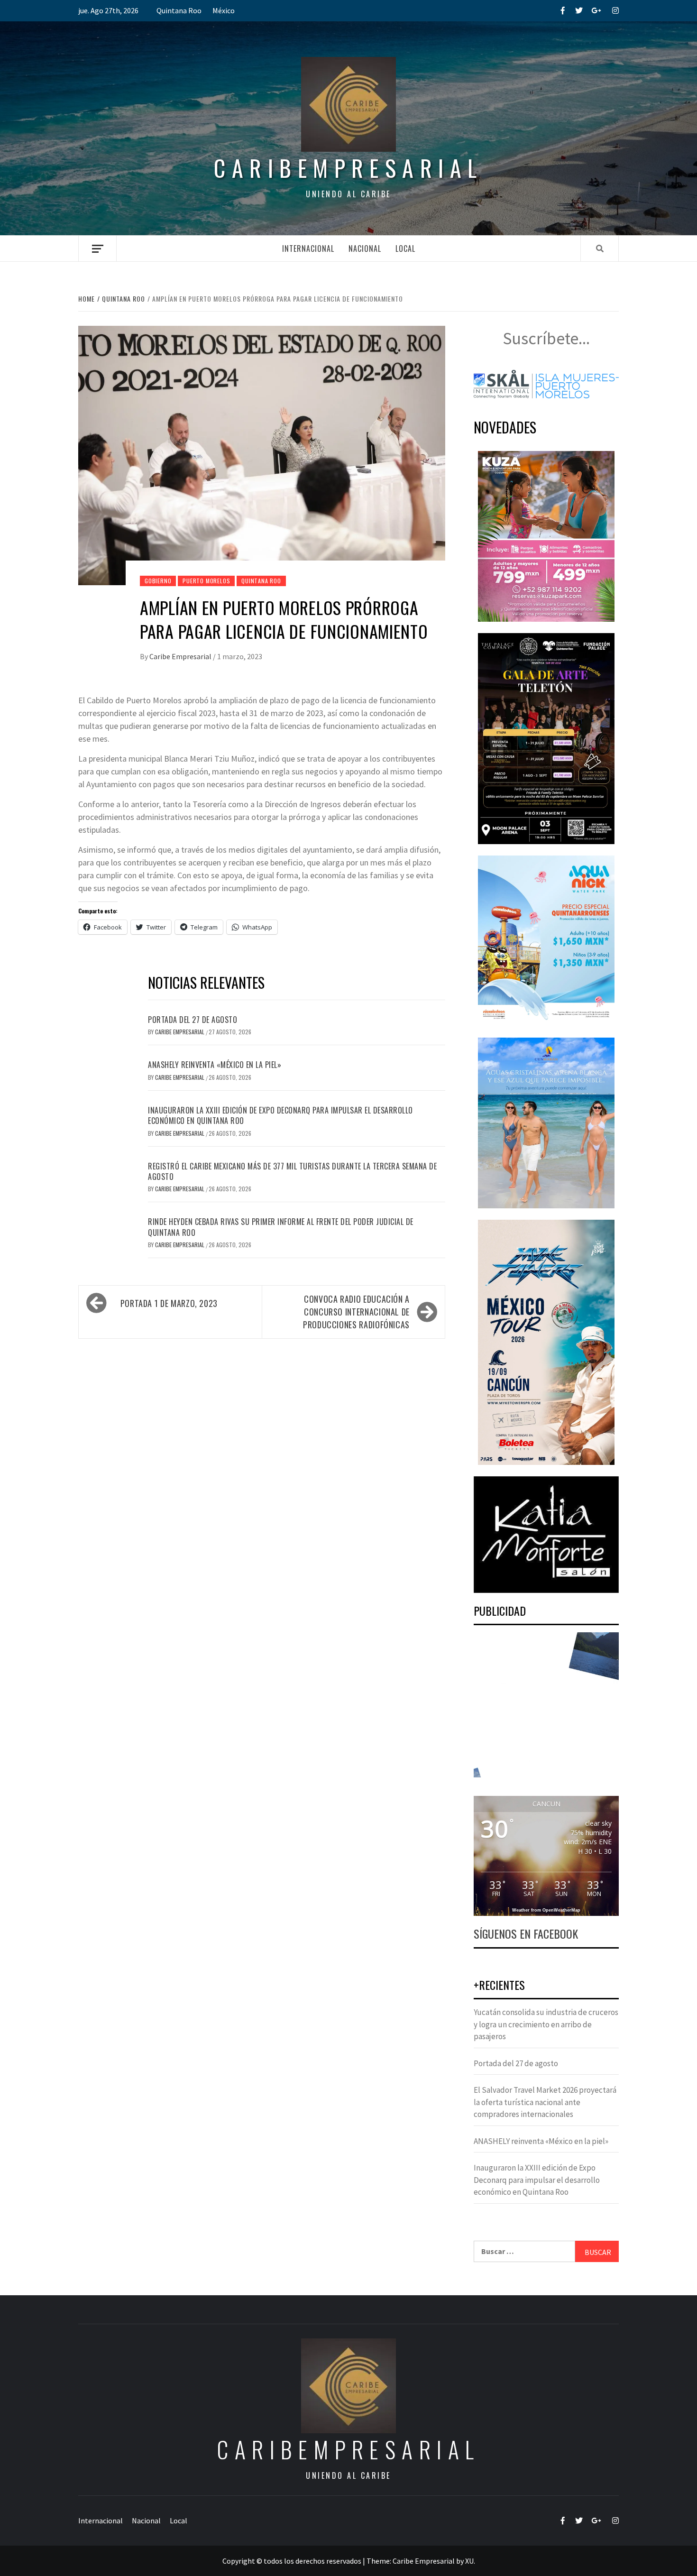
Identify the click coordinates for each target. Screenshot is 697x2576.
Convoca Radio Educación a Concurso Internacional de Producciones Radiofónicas (356, 1312)
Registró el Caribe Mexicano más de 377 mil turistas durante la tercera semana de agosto (292, 1171)
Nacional (365, 248)
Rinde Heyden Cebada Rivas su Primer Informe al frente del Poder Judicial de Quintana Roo (281, 1227)
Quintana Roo (179, 10)
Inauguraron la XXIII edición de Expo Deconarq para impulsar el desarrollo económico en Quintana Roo (280, 1115)
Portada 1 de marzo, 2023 (169, 1303)
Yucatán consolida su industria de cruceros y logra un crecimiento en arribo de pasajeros (546, 2024)
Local (405, 248)
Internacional (308, 248)
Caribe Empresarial (181, 656)
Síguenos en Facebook (526, 1933)
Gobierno (158, 581)
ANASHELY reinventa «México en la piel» (215, 1065)
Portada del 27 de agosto (193, 1020)
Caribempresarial (348, 168)
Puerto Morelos (206, 581)
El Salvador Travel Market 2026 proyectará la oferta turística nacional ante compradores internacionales (545, 2102)
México (224, 10)
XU (469, 2561)
